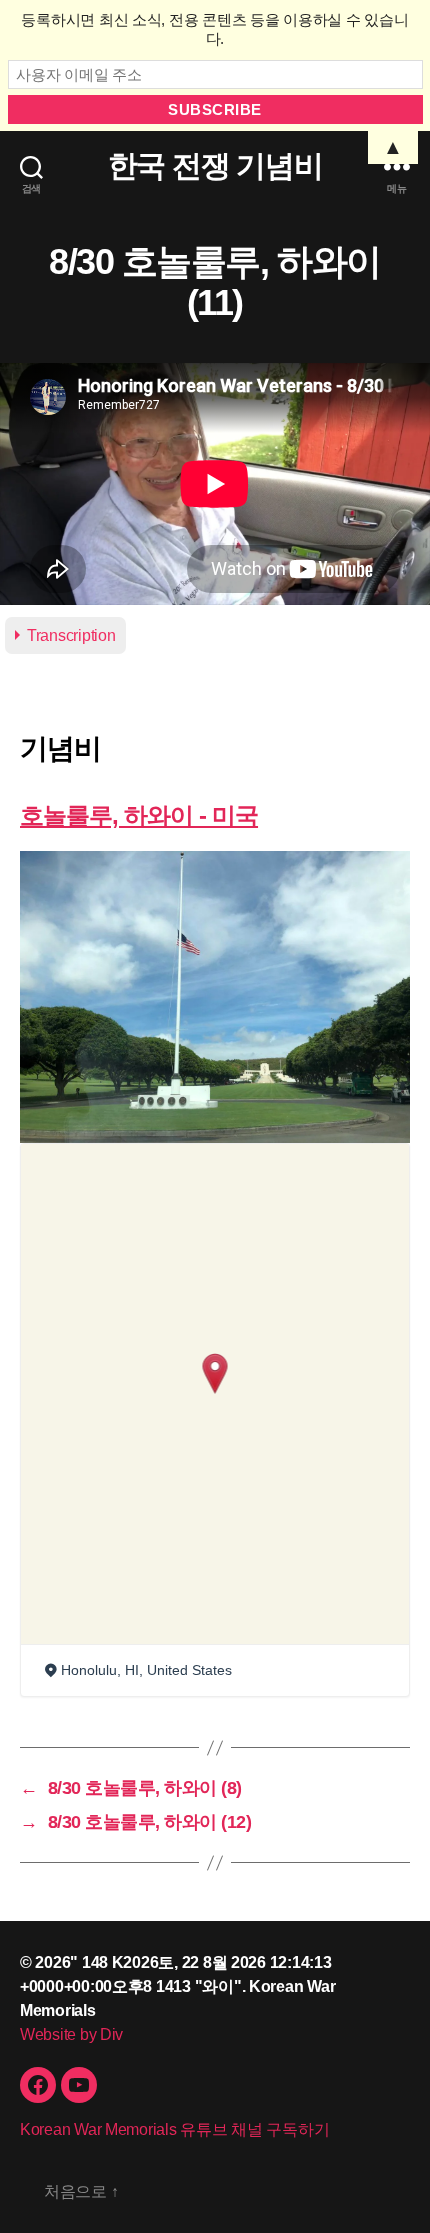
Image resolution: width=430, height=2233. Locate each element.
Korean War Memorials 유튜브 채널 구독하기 (174, 2129)
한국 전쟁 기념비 (215, 166)
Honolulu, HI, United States (146, 1670)
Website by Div (71, 2034)
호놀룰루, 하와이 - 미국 (139, 815)
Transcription (71, 635)
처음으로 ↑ (81, 2191)
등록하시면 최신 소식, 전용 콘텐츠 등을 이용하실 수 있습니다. (214, 29)
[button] (215, 1373)
